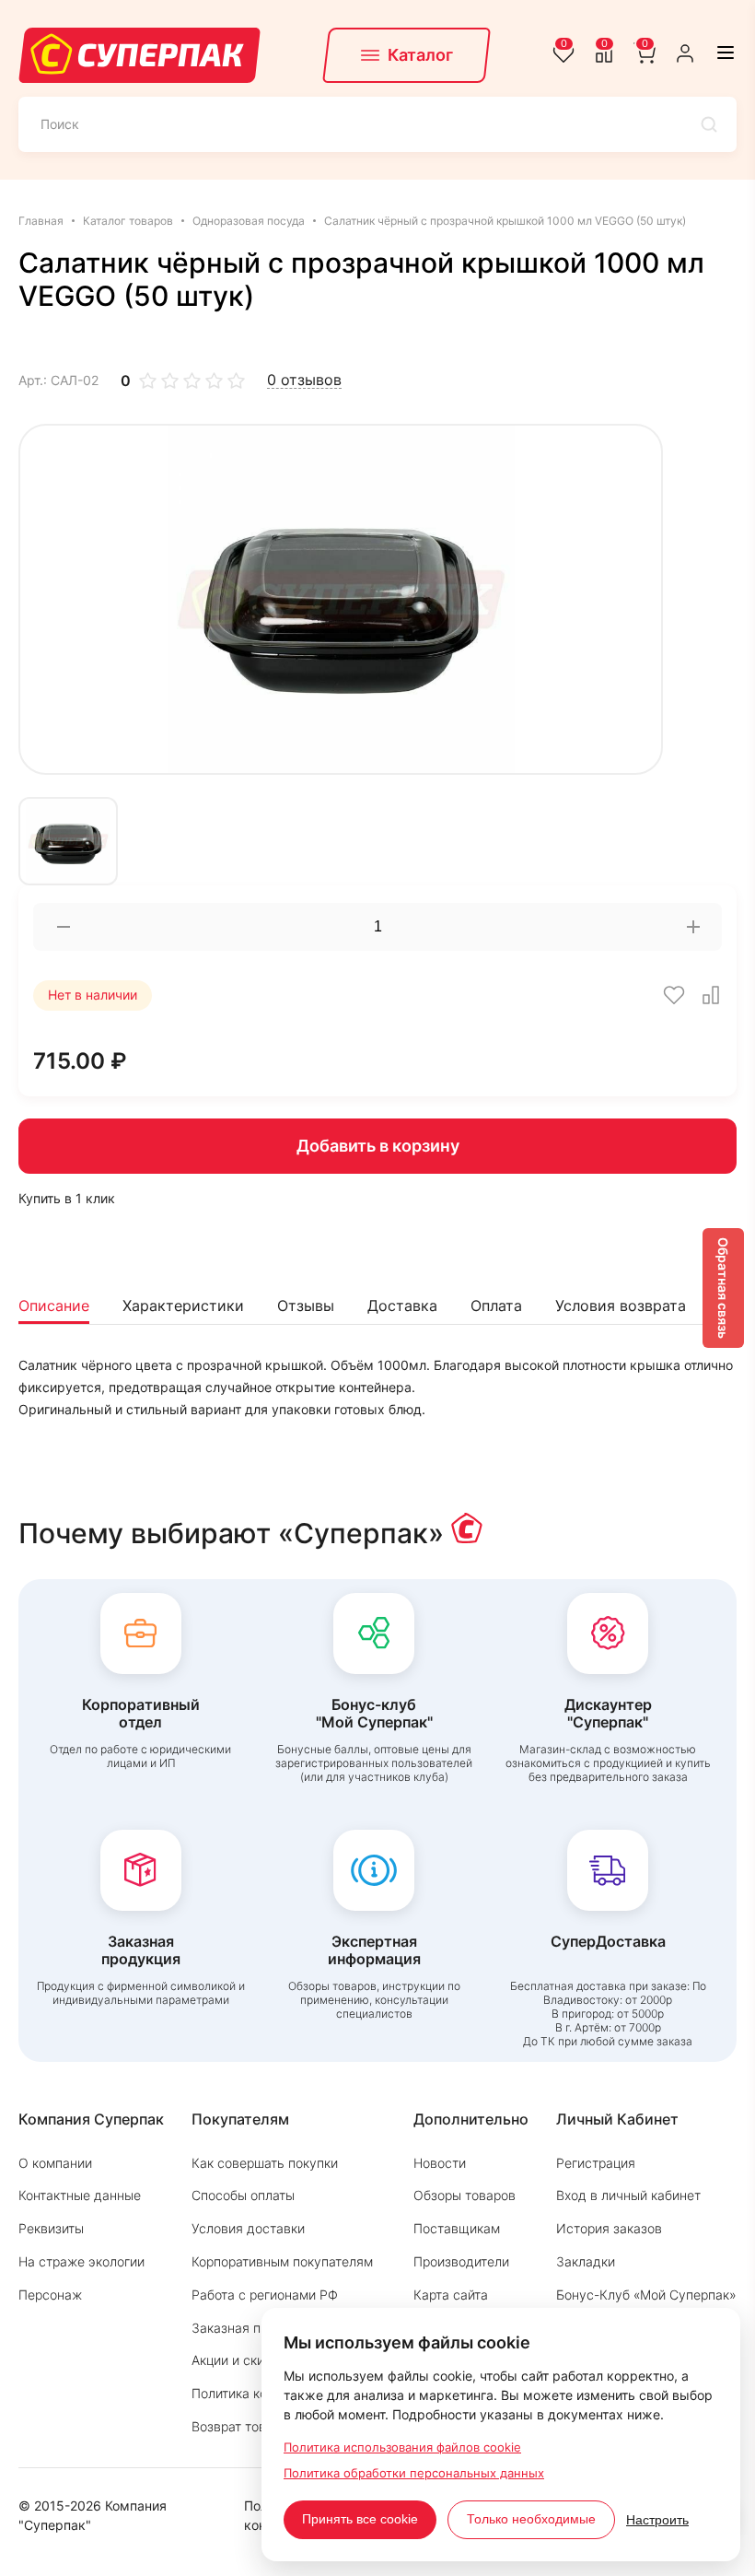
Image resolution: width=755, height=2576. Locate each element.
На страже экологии (81, 2261)
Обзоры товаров (465, 2195)
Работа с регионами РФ (265, 2295)
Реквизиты (51, 2228)
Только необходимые (531, 2519)
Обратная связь (723, 1288)
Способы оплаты (243, 2195)
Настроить (657, 2520)
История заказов (609, 2228)
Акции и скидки (239, 2360)
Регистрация (596, 2163)
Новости (440, 2163)
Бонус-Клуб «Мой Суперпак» (646, 2295)
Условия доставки (248, 2228)
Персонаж (50, 2295)
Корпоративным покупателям (282, 2261)
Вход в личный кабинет (628, 2195)
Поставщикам (457, 2228)
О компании (55, 2163)
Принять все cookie (360, 2519)
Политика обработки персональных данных (414, 2473)
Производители (461, 2261)
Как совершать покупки (265, 2163)
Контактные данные (80, 2195)
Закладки (586, 2261)
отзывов (304, 380)
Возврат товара (240, 2426)
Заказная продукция (256, 2328)
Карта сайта (451, 2295)
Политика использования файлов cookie (402, 2447)
